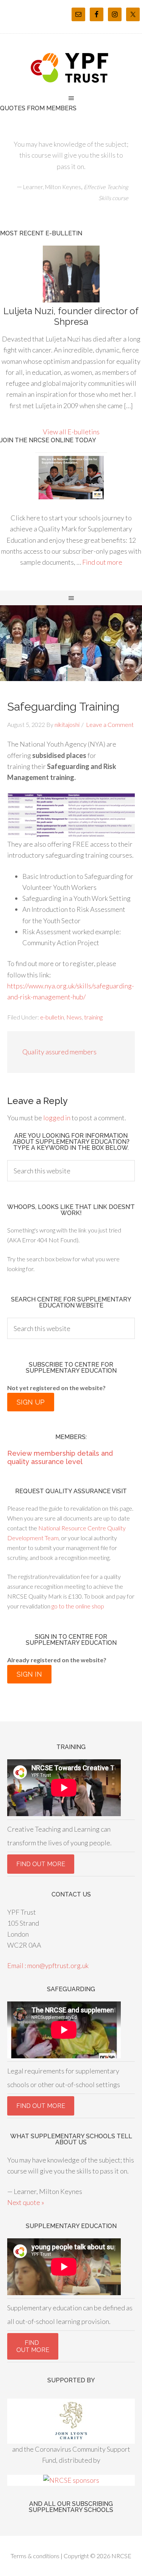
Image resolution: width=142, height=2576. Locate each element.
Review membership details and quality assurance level (60, 1457)
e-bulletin (52, 1017)
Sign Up (31, 1402)
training (93, 1017)
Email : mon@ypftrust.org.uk (48, 1965)
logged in (57, 1118)
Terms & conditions (35, 2556)
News (74, 1017)
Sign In (29, 1674)
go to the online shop (77, 1606)
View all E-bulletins (71, 432)
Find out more (102, 562)
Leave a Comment (110, 724)
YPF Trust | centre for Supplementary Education (71, 68)
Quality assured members (59, 1052)
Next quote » (26, 2202)
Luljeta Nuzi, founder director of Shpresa (71, 316)
